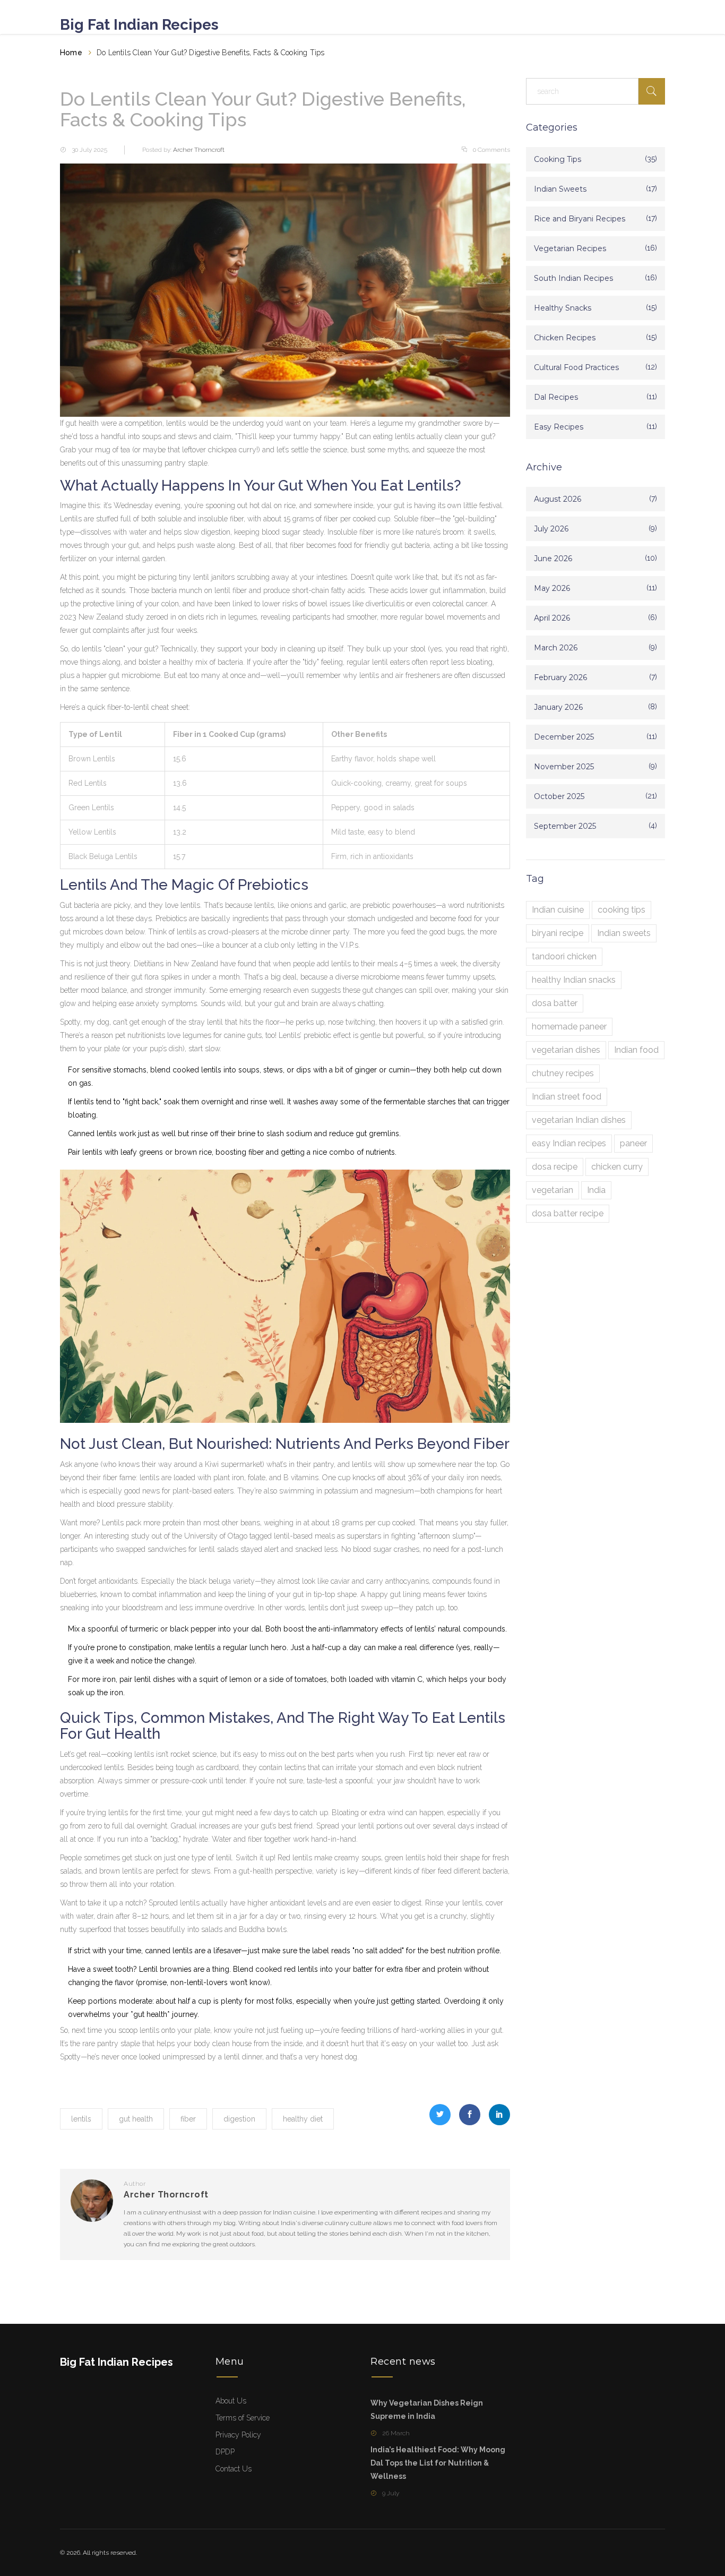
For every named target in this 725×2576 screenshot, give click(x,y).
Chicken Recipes (565, 338)
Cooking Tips (558, 159)
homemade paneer (569, 1027)
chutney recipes (563, 1073)
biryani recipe (558, 933)
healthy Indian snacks (574, 980)
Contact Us (234, 2469)
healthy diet (303, 2119)
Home (71, 53)
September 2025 (565, 826)
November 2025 (564, 767)
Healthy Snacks (563, 308)
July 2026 (551, 529)
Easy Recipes (559, 427)
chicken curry (617, 1167)
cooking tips (622, 910)
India (596, 1190)
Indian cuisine (558, 910)
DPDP (225, 2452)
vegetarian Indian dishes (579, 1120)
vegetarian (553, 1190)
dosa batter (555, 1003)
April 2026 (552, 618)
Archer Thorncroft (199, 150)
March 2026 (556, 648)
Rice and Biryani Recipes (580, 219)
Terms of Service (243, 2418)
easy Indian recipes (569, 1143)
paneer (633, 1143)
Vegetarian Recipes (570, 248)
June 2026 (553, 559)
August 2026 (558, 499)
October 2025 (559, 796)
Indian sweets (624, 933)
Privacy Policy (238, 2435)
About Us (231, 2401)
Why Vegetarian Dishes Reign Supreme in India (427, 2410)
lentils (81, 2119)
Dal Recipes (556, 397)
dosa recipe (555, 1167)
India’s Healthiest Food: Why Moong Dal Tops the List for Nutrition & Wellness (438, 2463)
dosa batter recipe (568, 1213)
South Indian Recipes (573, 278)
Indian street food (567, 1097)
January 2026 (558, 707)
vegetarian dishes (566, 1050)
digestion (239, 2119)
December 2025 (564, 737)
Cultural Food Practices (576, 367)
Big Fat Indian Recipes (139, 25)
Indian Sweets (560, 189)
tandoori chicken (564, 956)
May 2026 (552, 588)
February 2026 (560, 677)
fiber (188, 2119)
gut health (136, 2119)
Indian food (636, 1050)
